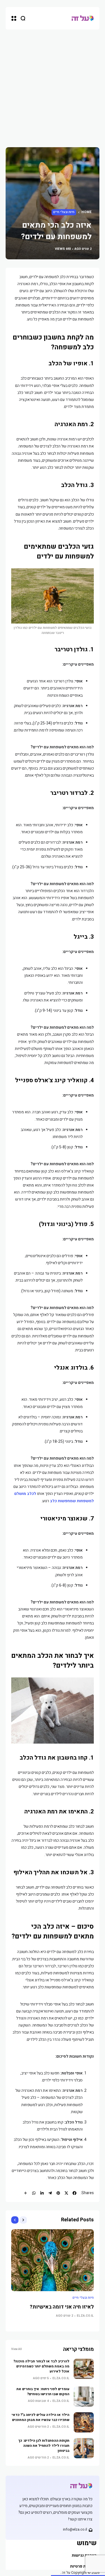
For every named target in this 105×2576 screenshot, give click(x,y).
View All (17, 2349)
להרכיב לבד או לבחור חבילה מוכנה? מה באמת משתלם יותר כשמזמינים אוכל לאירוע (41, 2366)
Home (87, 212)
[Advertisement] (53, 85)
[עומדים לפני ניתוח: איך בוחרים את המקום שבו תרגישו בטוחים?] (84, 2397)
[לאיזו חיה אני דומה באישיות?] (53, 2260)
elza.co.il (85, 2316)
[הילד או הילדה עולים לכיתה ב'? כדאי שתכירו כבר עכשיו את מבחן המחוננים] (84, 2422)
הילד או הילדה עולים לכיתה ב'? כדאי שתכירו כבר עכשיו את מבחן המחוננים (41, 2417)
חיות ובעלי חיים (64, 212)
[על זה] (83, 18)
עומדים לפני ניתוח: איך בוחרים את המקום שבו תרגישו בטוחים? (43, 2392)
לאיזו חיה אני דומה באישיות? (62, 2307)
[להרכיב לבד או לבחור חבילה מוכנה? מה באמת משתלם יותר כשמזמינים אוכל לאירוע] (84, 2369)
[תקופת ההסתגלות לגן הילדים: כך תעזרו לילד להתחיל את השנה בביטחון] (84, 2448)
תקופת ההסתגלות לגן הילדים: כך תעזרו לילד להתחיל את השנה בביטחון (44, 2446)
